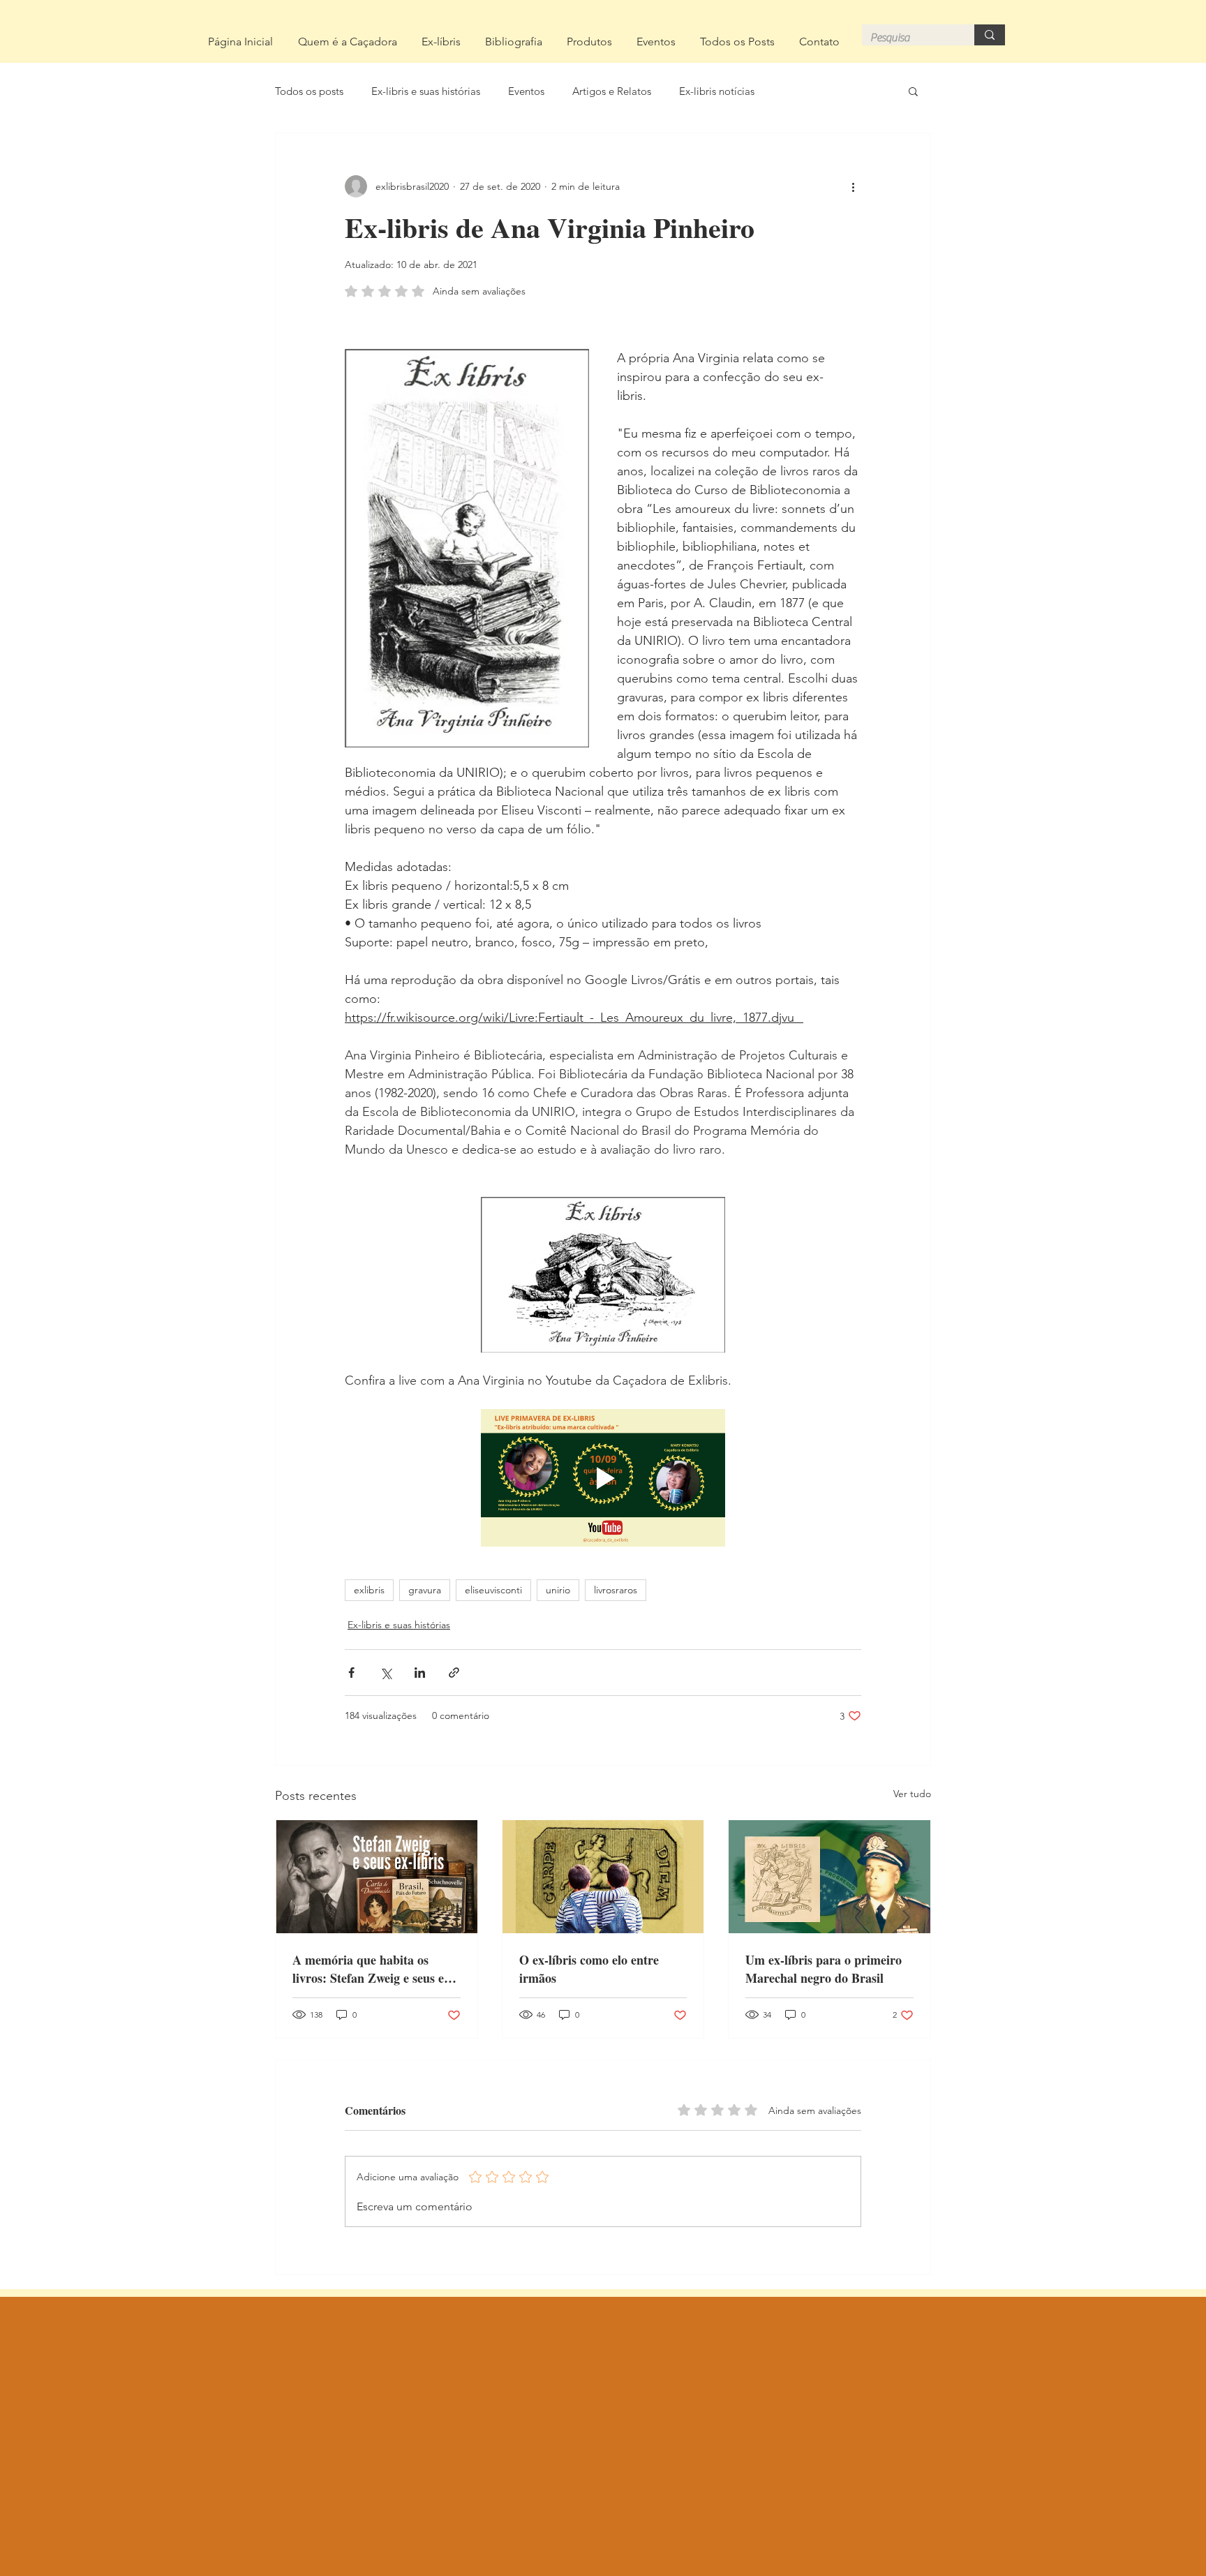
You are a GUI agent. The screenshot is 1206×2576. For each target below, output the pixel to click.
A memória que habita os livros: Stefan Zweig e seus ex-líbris (373, 1969)
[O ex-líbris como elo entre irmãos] (603, 1877)
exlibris (369, 1590)
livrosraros (616, 1590)
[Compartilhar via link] (454, 1673)
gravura (425, 1590)
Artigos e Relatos (612, 91)
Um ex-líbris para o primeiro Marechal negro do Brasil (824, 1969)
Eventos (526, 91)
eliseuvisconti (493, 1590)
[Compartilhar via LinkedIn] (420, 1673)
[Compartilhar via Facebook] (351, 1673)
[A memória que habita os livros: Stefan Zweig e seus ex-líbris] (377, 1877)
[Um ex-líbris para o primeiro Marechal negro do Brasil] (829, 1877)
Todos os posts (309, 91)
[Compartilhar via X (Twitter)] (386, 1673)
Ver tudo (912, 1794)
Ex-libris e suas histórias (426, 91)
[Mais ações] (853, 186)
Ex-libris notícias (717, 91)
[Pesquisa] (990, 35)
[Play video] (603, 1478)
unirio (558, 1590)
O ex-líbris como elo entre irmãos (589, 1969)
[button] (913, 91)
